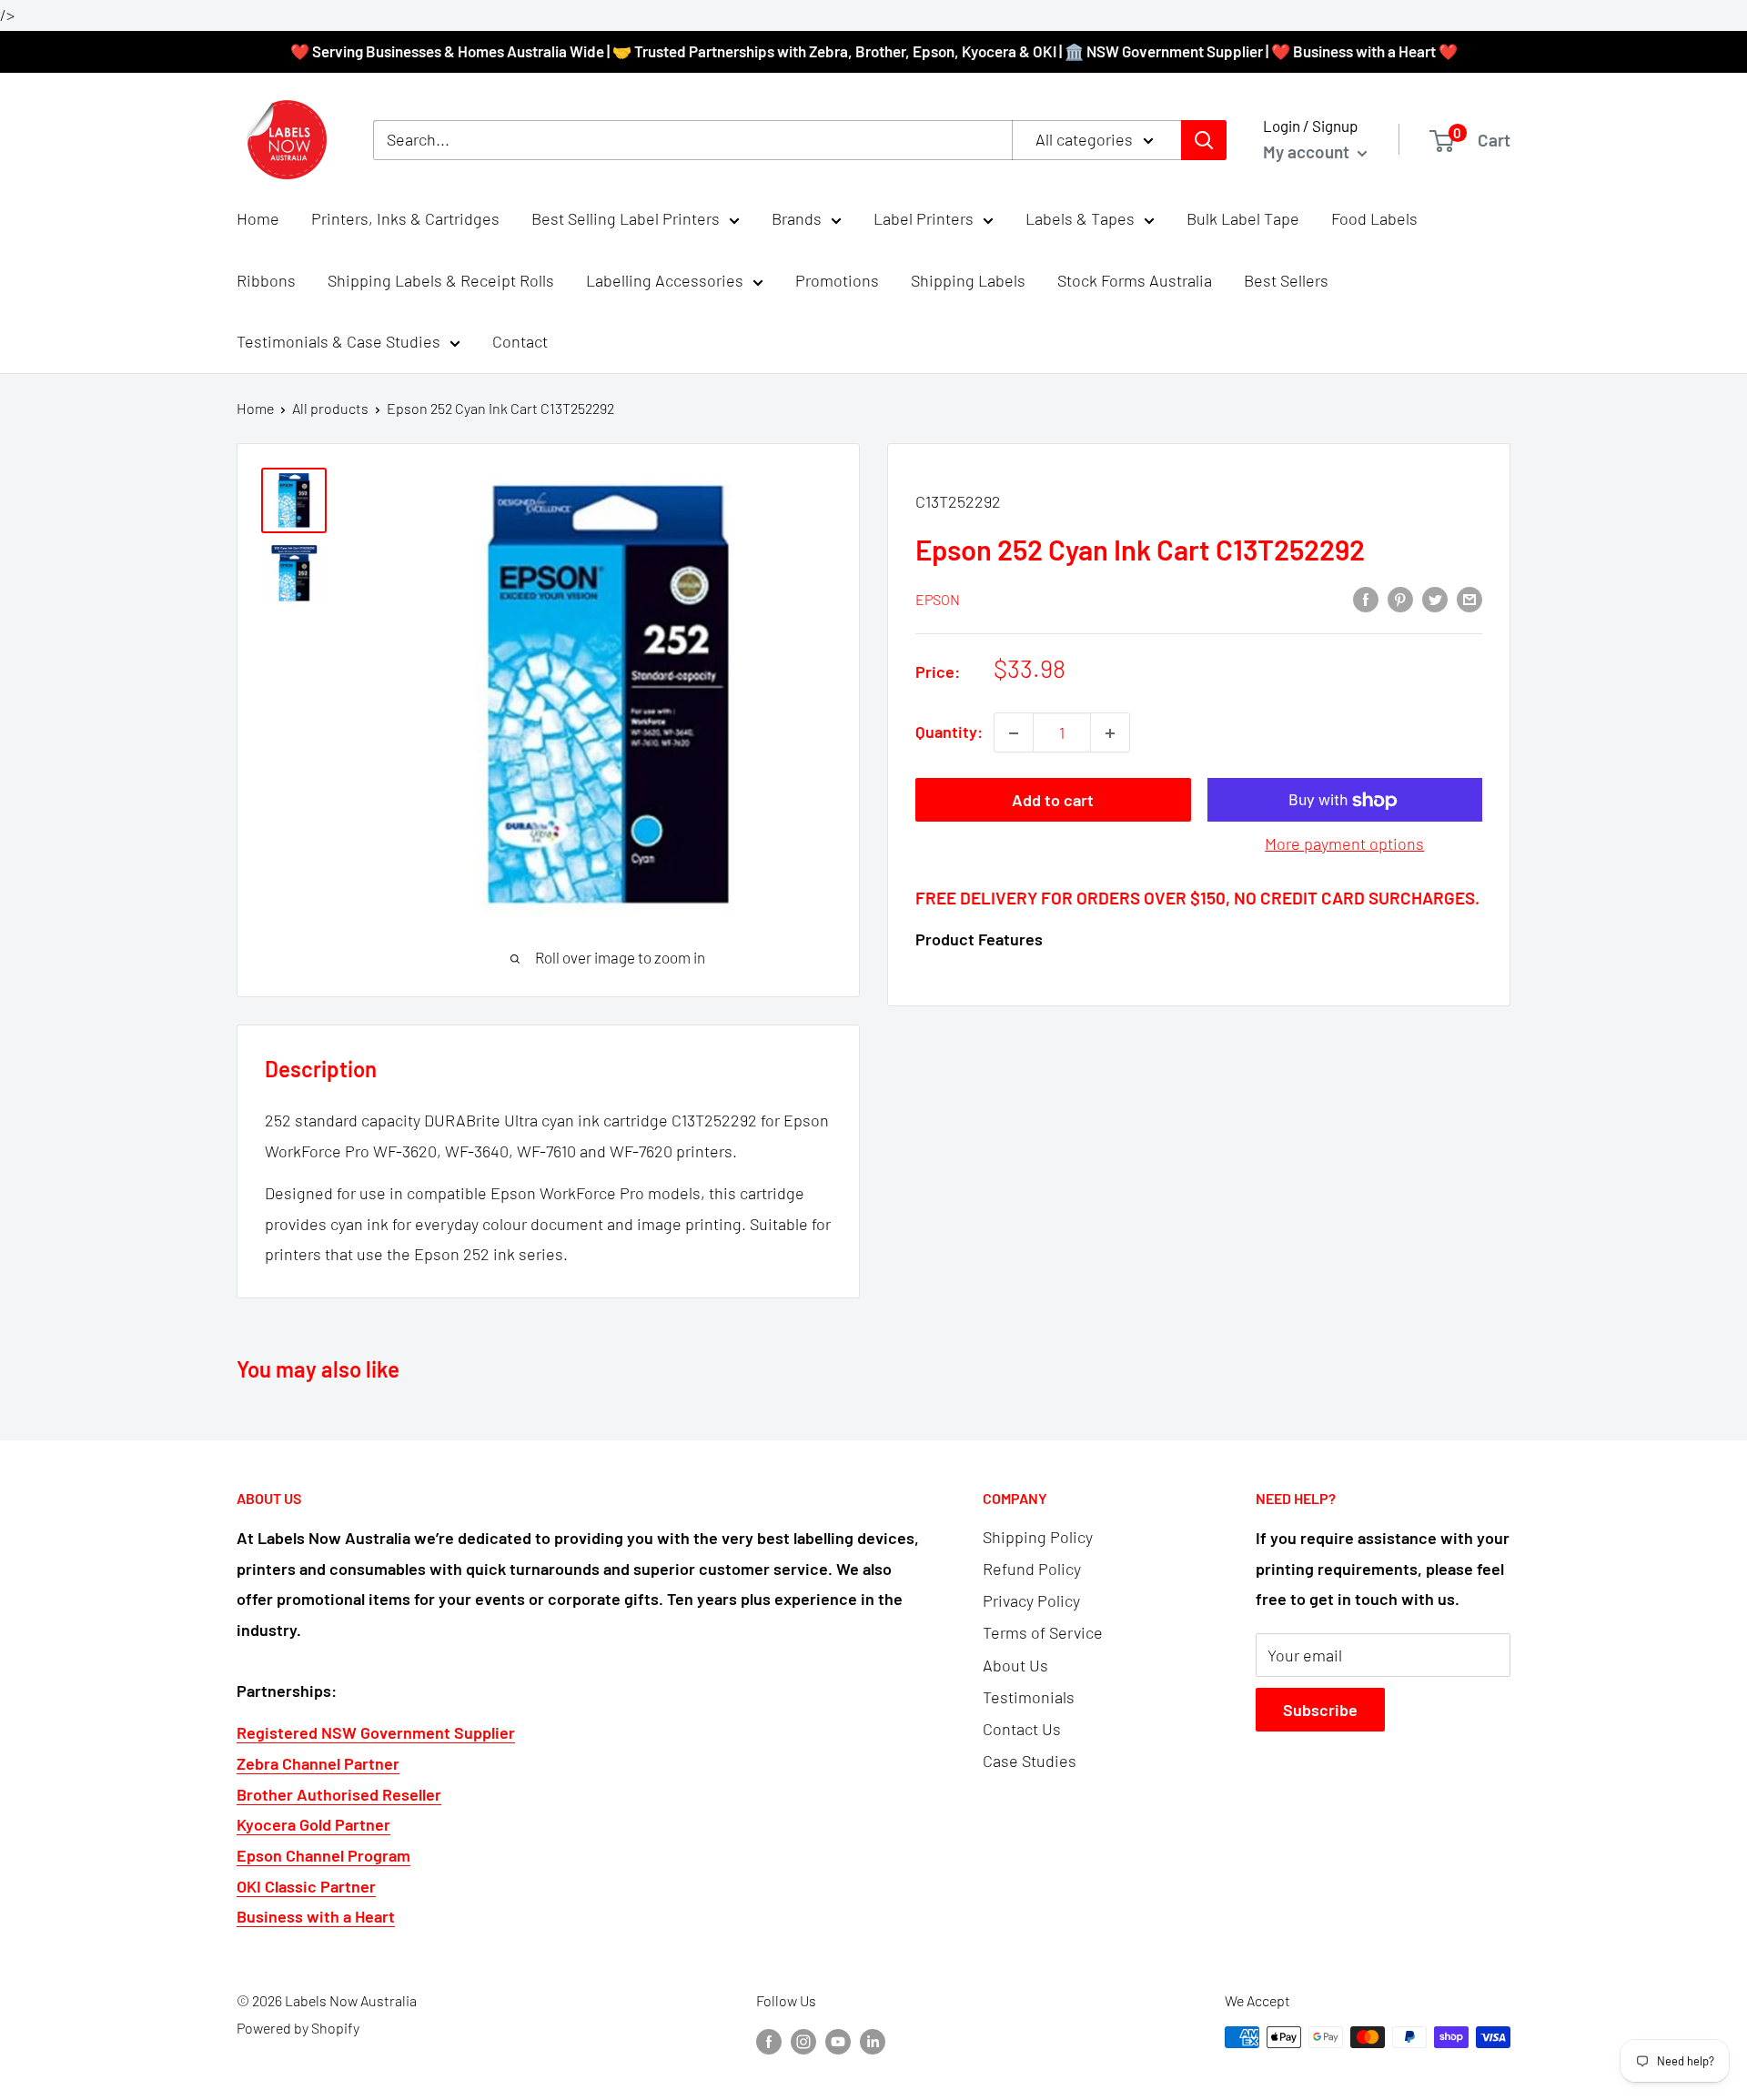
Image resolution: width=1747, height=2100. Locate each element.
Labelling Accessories (665, 280)
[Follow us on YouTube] (838, 2040)
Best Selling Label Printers (626, 218)
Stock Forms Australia (1135, 280)
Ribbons (266, 280)
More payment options (1344, 844)
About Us (1015, 1665)
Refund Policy (1032, 1569)
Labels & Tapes (1080, 218)
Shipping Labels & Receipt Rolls (441, 280)
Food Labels (1374, 218)
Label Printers (924, 218)
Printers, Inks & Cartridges (405, 218)
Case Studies (1030, 1761)
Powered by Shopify (298, 2028)
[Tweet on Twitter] (1435, 599)
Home (258, 218)
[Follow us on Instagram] (803, 2040)
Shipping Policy (1038, 1537)
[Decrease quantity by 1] (1014, 733)
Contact (520, 342)
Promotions (837, 280)
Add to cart (1053, 801)
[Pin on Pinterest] (1400, 599)
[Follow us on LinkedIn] (873, 2040)
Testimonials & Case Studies (338, 342)
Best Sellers (1286, 280)
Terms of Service (1043, 1632)
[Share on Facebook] (1366, 599)
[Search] (1204, 140)
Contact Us (1022, 1729)
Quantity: (949, 732)
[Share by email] (1469, 599)
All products (330, 408)
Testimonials (1029, 1697)
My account (1308, 151)
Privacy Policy (1031, 1600)
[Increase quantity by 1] (1110, 733)
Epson (938, 599)
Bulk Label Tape (1243, 218)
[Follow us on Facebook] (769, 2040)
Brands (797, 218)
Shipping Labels (968, 280)
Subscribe (1320, 1710)
